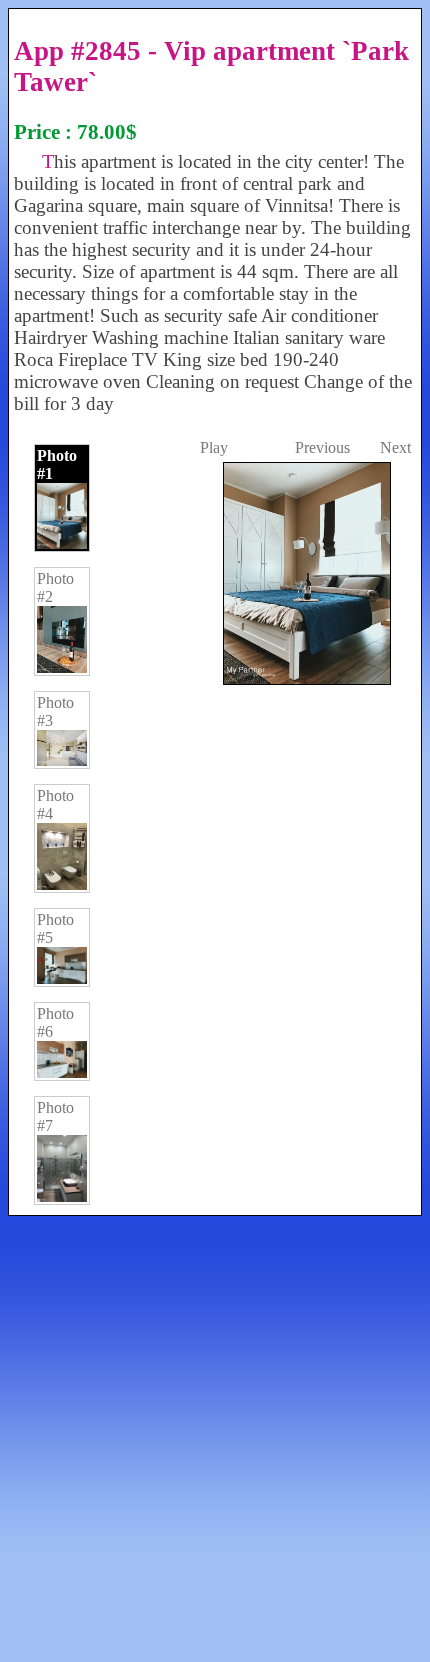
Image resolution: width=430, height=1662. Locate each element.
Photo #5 (55, 928)
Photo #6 (55, 1022)
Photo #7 (55, 1116)
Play (214, 447)
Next (395, 447)
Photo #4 (55, 804)
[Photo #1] (305, 1062)
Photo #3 (55, 711)
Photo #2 (55, 587)
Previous (322, 447)
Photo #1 (57, 464)
